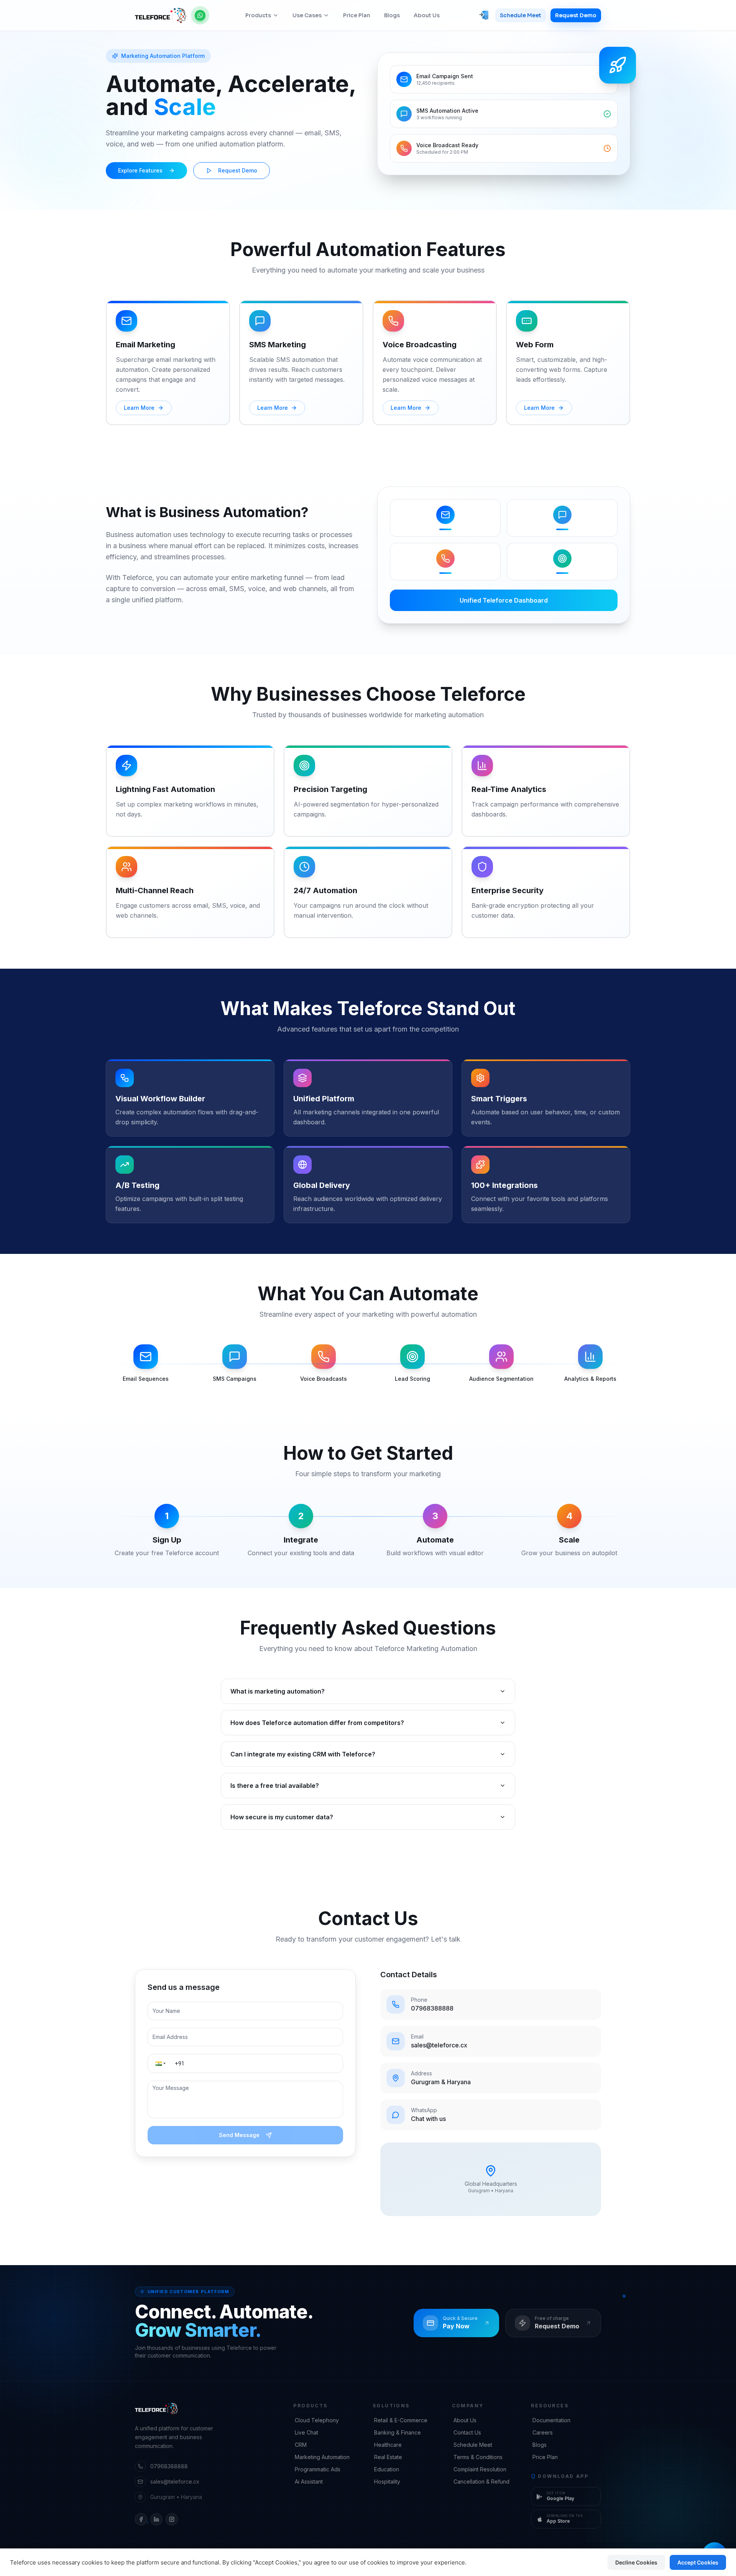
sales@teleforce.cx (175, 2482)
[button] (160, 2063)
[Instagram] (172, 2519)
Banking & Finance (398, 2432)
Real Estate (388, 2457)
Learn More (139, 408)
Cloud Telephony (317, 2420)
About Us (427, 15)
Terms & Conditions (478, 2457)
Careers (543, 2432)
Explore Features (140, 170)
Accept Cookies (698, 2562)
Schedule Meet (521, 15)
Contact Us (467, 2432)
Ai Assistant (309, 2482)
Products (258, 15)
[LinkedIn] (156, 2519)
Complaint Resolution (480, 2469)
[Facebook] (141, 2519)
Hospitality (387, 2482)
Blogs (392, 15)
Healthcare (388, 2445)
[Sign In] (484, 15)
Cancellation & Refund (481, 2482)
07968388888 (169, 2466)
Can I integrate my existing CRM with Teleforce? (303, 1754)
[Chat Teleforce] (200, 15)
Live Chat (306, 2432)
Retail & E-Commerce (401, 2420)
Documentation (551, 2420)
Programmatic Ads (318, 2469)
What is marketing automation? (278, 1691)
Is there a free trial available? (275, 1786)
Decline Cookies (636, 2562)
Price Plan (357, 15)
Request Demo (576, 15)
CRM (301, 2445)
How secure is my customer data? (282, 1817)
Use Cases (307, 15)
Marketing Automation (322, 2457)
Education (387, 2469)
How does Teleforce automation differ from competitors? (317, 1723)
